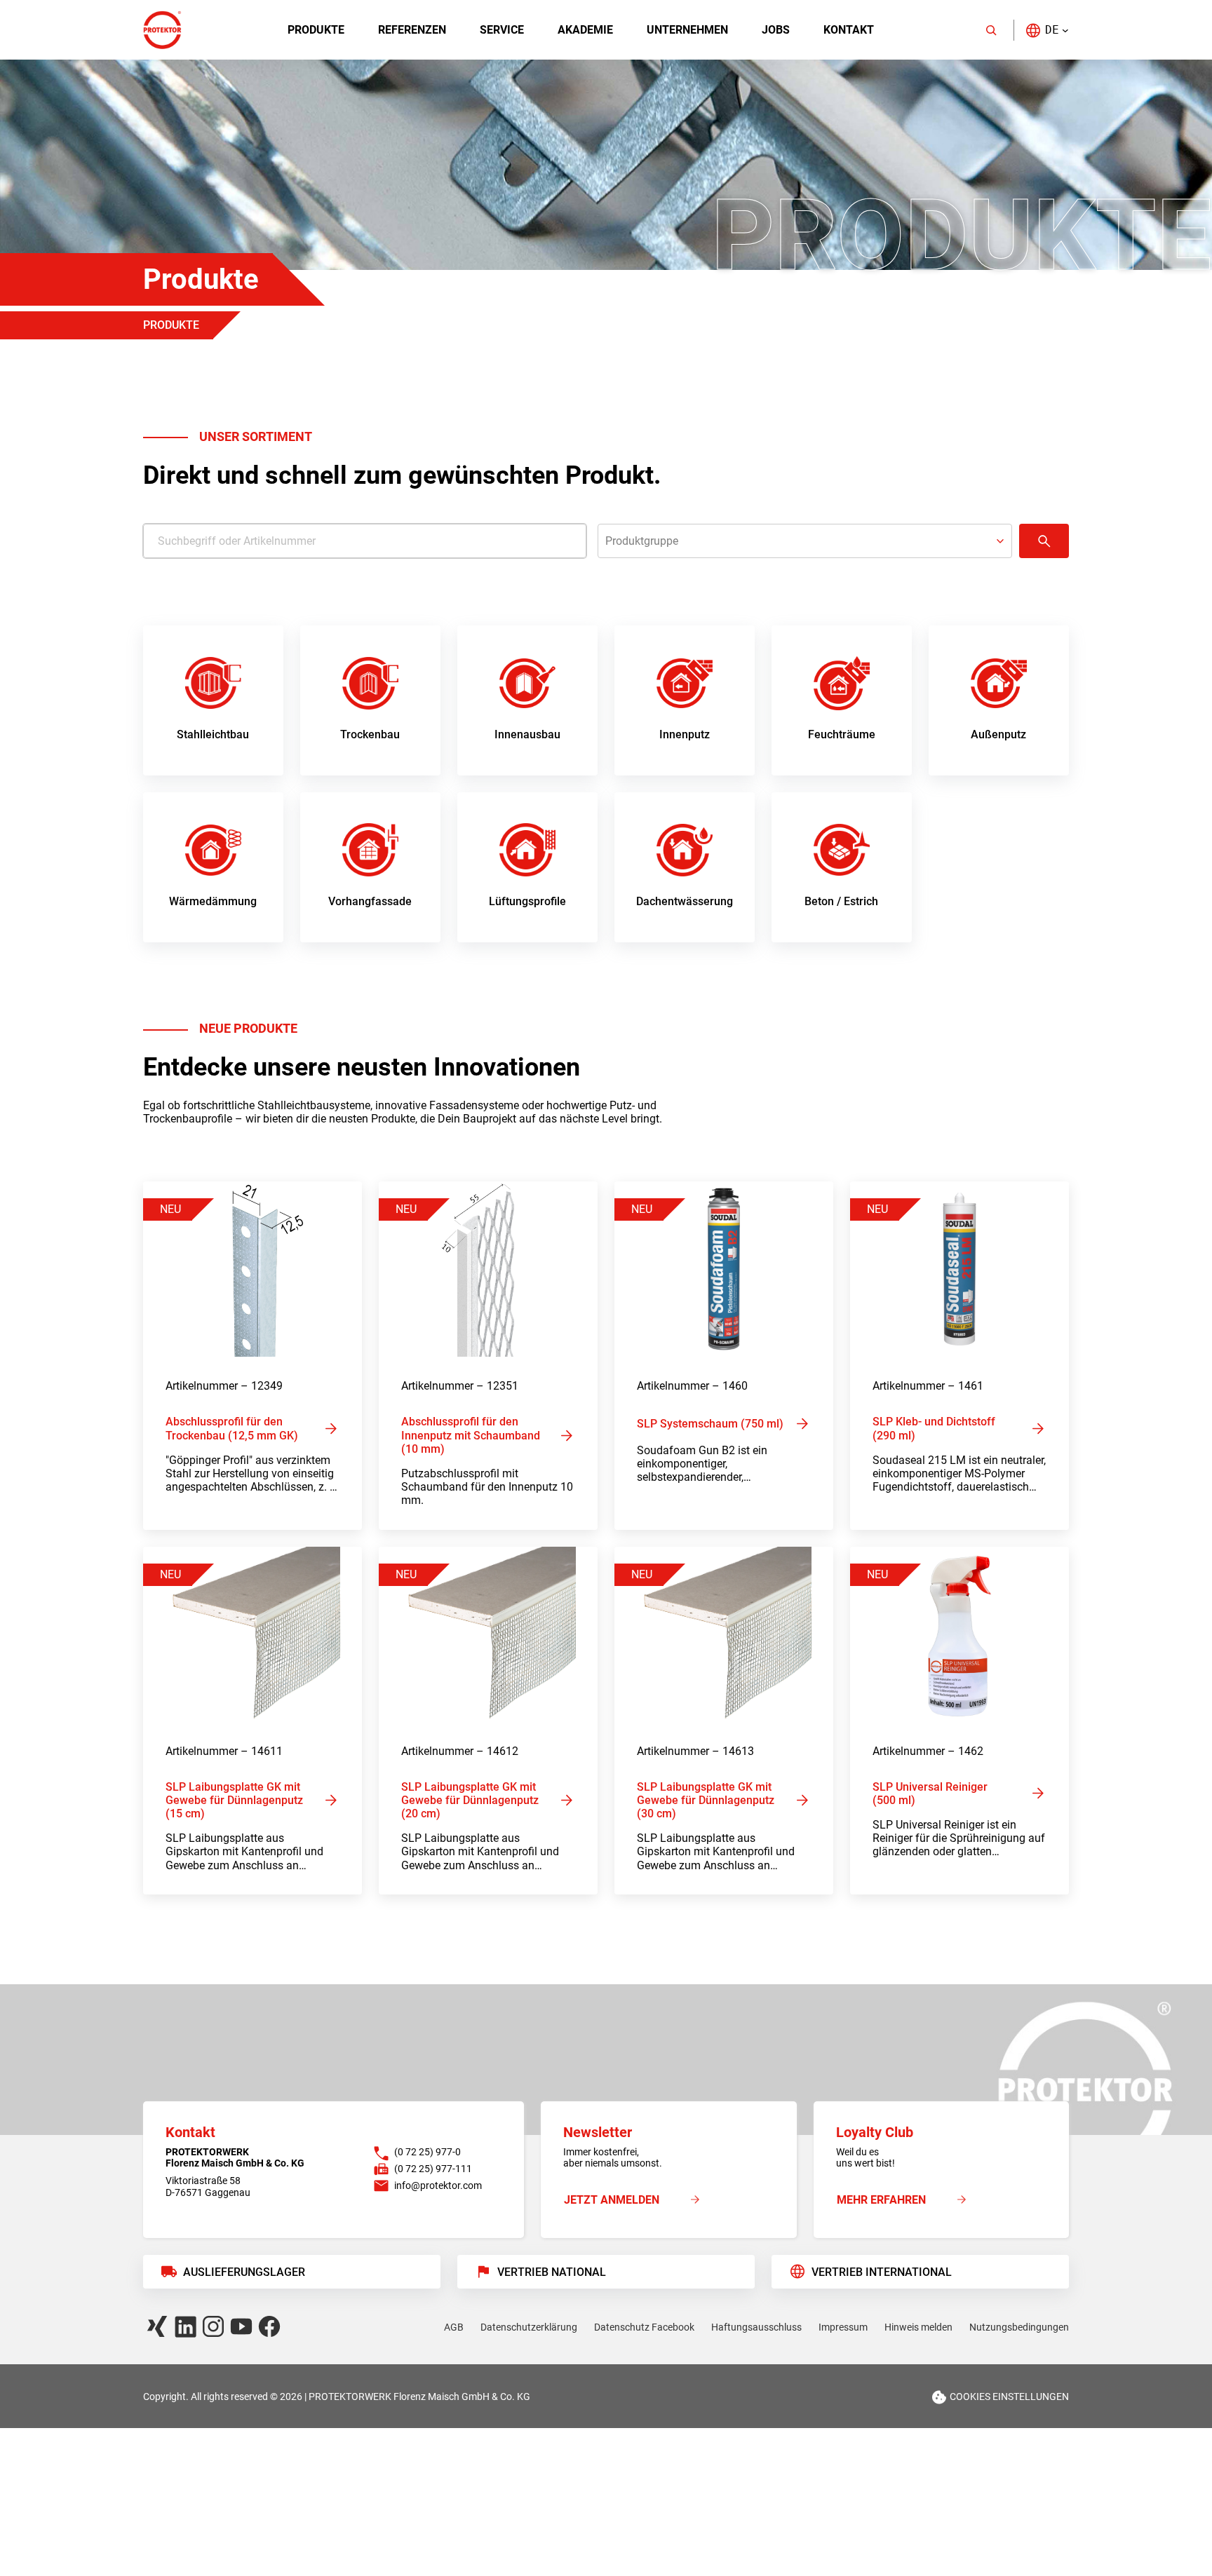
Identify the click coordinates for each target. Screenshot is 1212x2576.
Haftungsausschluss (756, 2327)
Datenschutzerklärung (529, 2327)
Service (502, 30)
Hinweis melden (918, 2327)
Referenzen (412, 30)
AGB (454, 2327)
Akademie (585, 30)
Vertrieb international (882, 2272)
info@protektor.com (438, 2185)
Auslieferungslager (244, 2272)
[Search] (991, 30)
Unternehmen (687, 30)
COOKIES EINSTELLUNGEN (1009, 2396)
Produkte (316, 30)
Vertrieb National (552, 2272)
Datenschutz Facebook (644, 2327)
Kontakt (849, 30)
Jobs (776, 30)
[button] (1047, 30)
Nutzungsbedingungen (1019, 2327)
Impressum (843, 2327)
